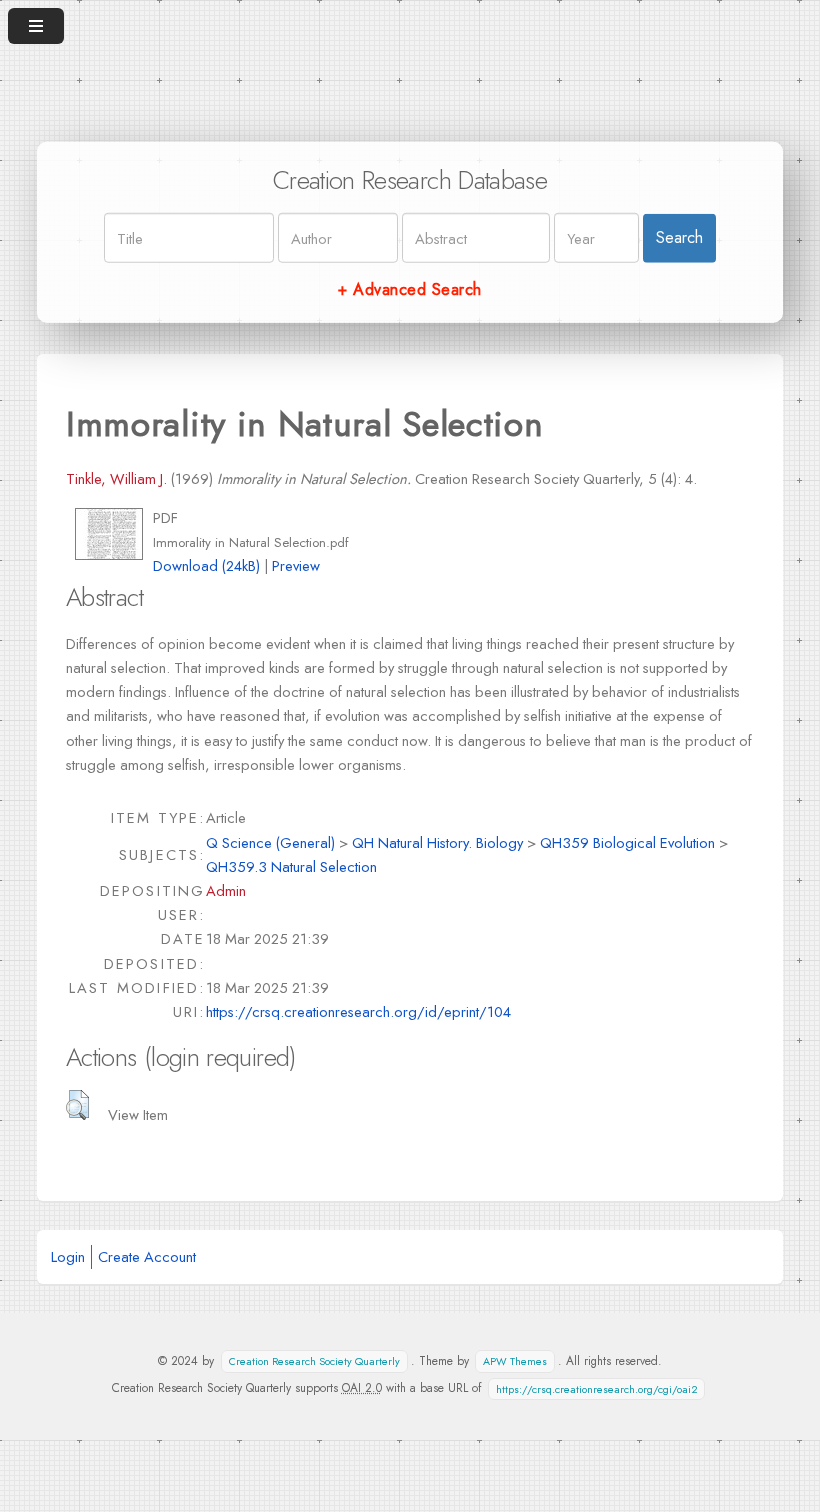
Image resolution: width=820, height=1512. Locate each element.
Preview (296, 565)
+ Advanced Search (409, 289)
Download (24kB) (206, 565)
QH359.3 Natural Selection (291, 866)
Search (679, 237)
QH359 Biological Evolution (627, 842)
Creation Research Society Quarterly (314, 1361)
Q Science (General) (270, 842)
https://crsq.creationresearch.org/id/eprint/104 (358, 1011)
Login (68, 1256)
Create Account (147, 1256)
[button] (77, 1105)
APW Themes (515, 1361)
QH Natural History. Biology (437, 842)
